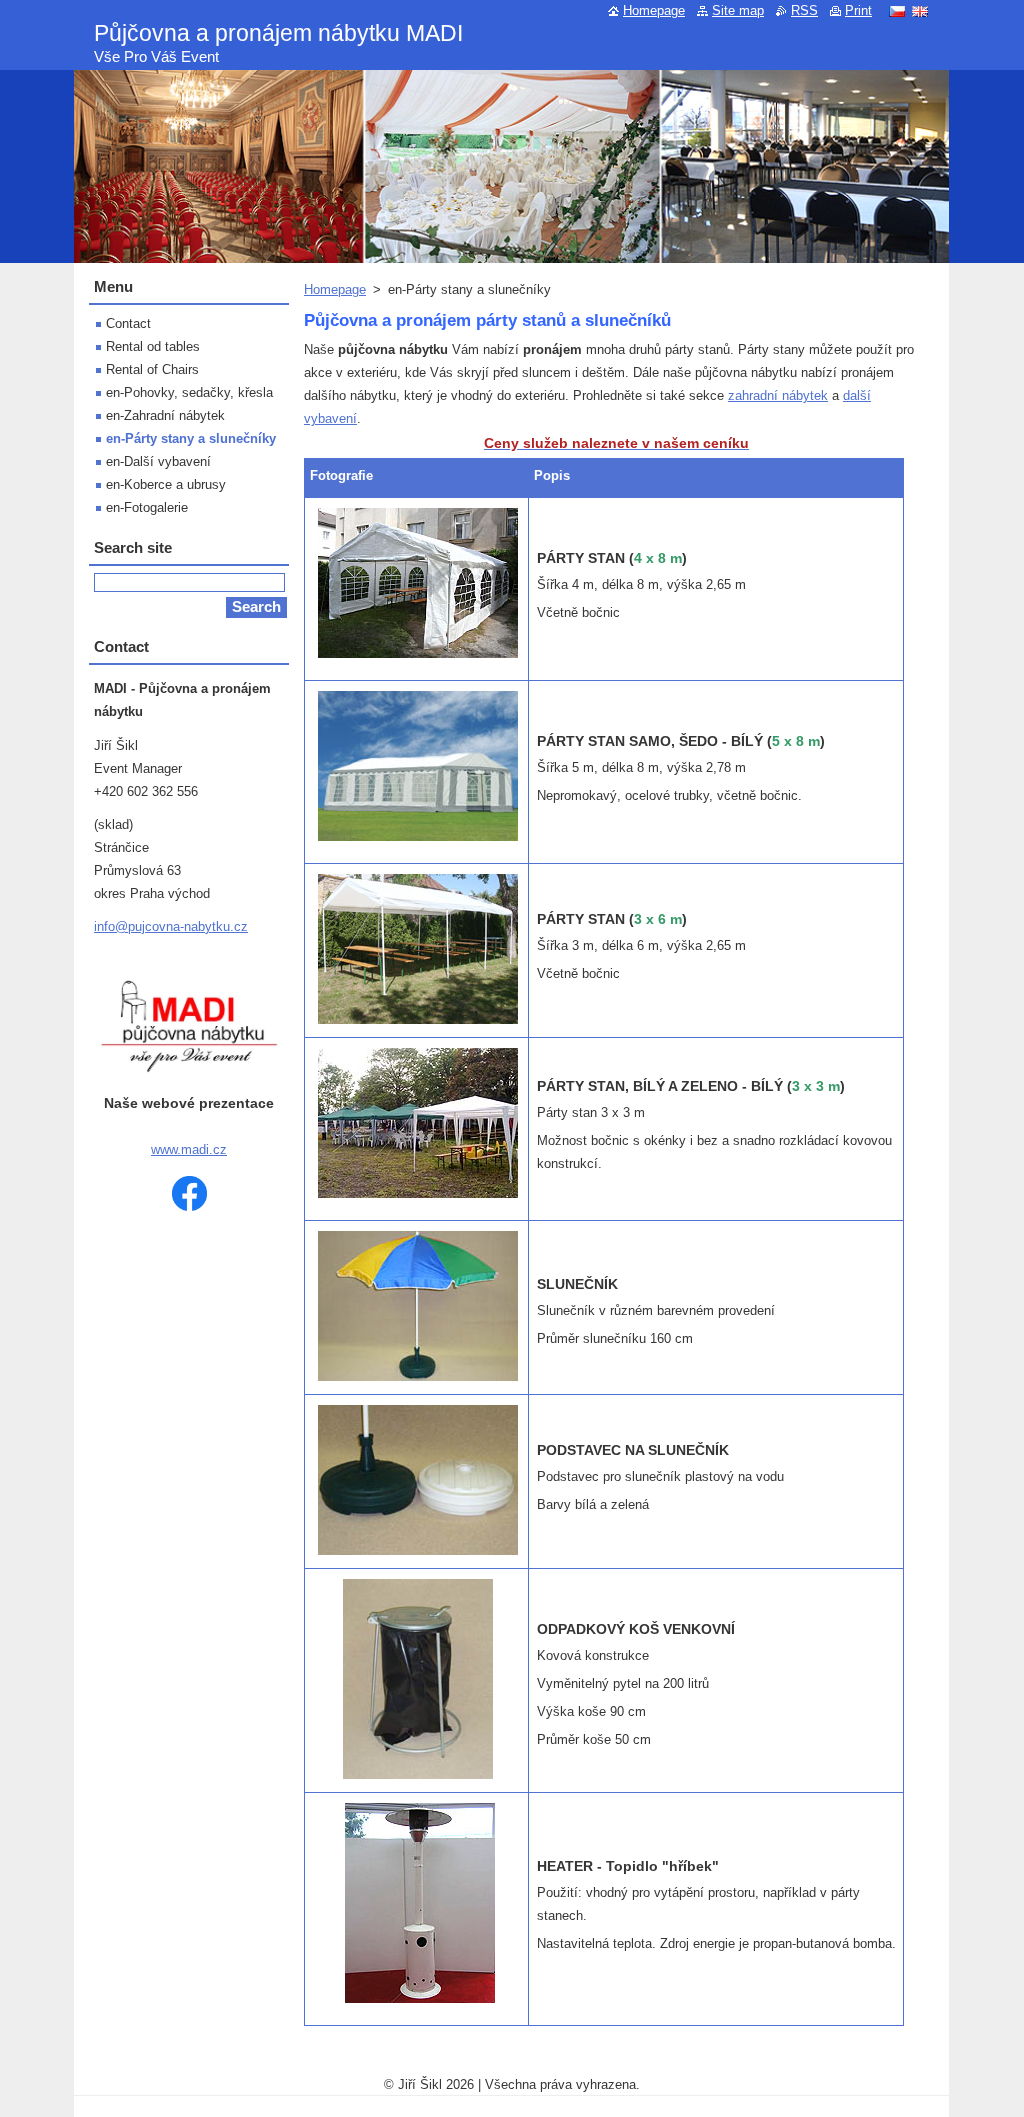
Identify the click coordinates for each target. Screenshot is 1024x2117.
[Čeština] (897, 11)
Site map (738, 10)
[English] (920, 11)
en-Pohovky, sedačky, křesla (189, 392)
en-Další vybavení (158, 461)
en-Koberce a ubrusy (166, 484)
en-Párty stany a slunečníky (191, 438)
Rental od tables (153, 346)
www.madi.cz (189, 1149)
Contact (128, 323)
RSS (804, 10)
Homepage (335, 289)
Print (858, 10)
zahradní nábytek (778, 395)
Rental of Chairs (152, 369)
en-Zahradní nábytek (165, 415)
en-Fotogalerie (147, 507)
